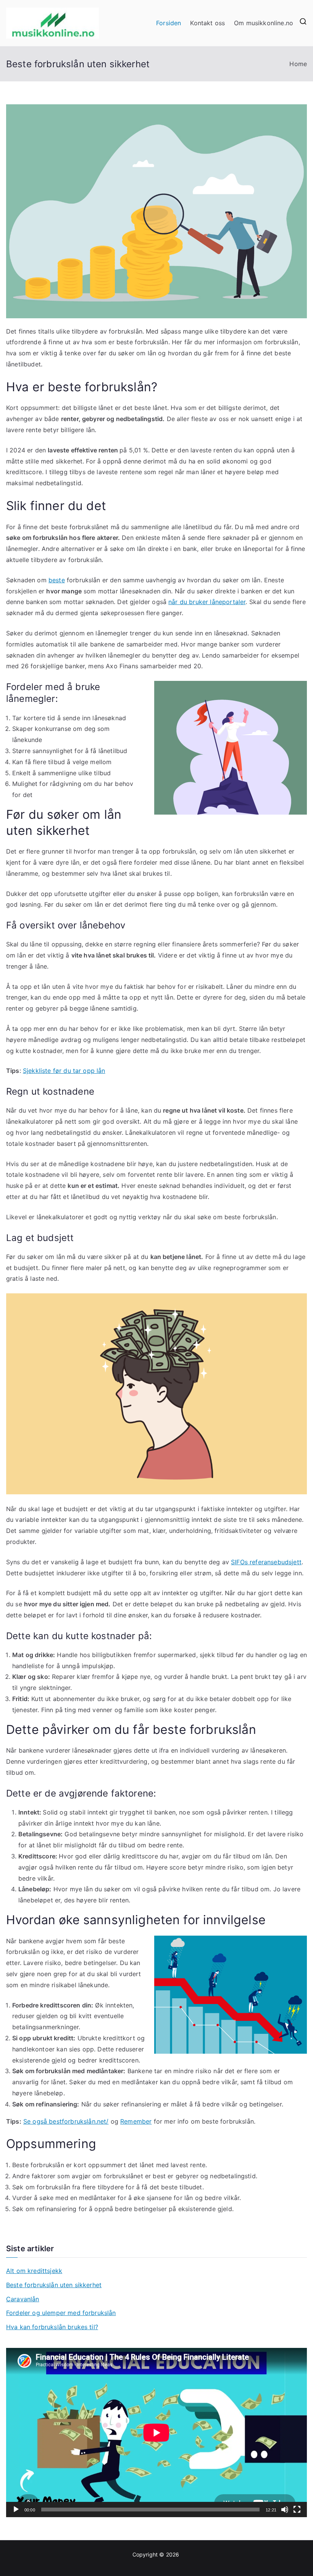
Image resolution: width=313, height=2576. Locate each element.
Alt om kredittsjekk (34, 2271)
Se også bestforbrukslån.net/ (66, 2121)
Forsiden (169, 23)
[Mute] (285, 2510)
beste (57, 580)
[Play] (16, 2510)
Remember (136, 2121)
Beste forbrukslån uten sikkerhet (54, 2285)
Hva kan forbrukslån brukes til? (52, 2327)
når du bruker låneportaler (207, 602)
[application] (156, 2433)
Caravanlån (23, 2299)
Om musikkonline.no (264, 23)
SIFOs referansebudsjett (266, 1562)
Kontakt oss (207, 23)
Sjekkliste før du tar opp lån (64, 1071)
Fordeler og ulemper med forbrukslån (61, 2313)
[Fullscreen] (297, 2510)
